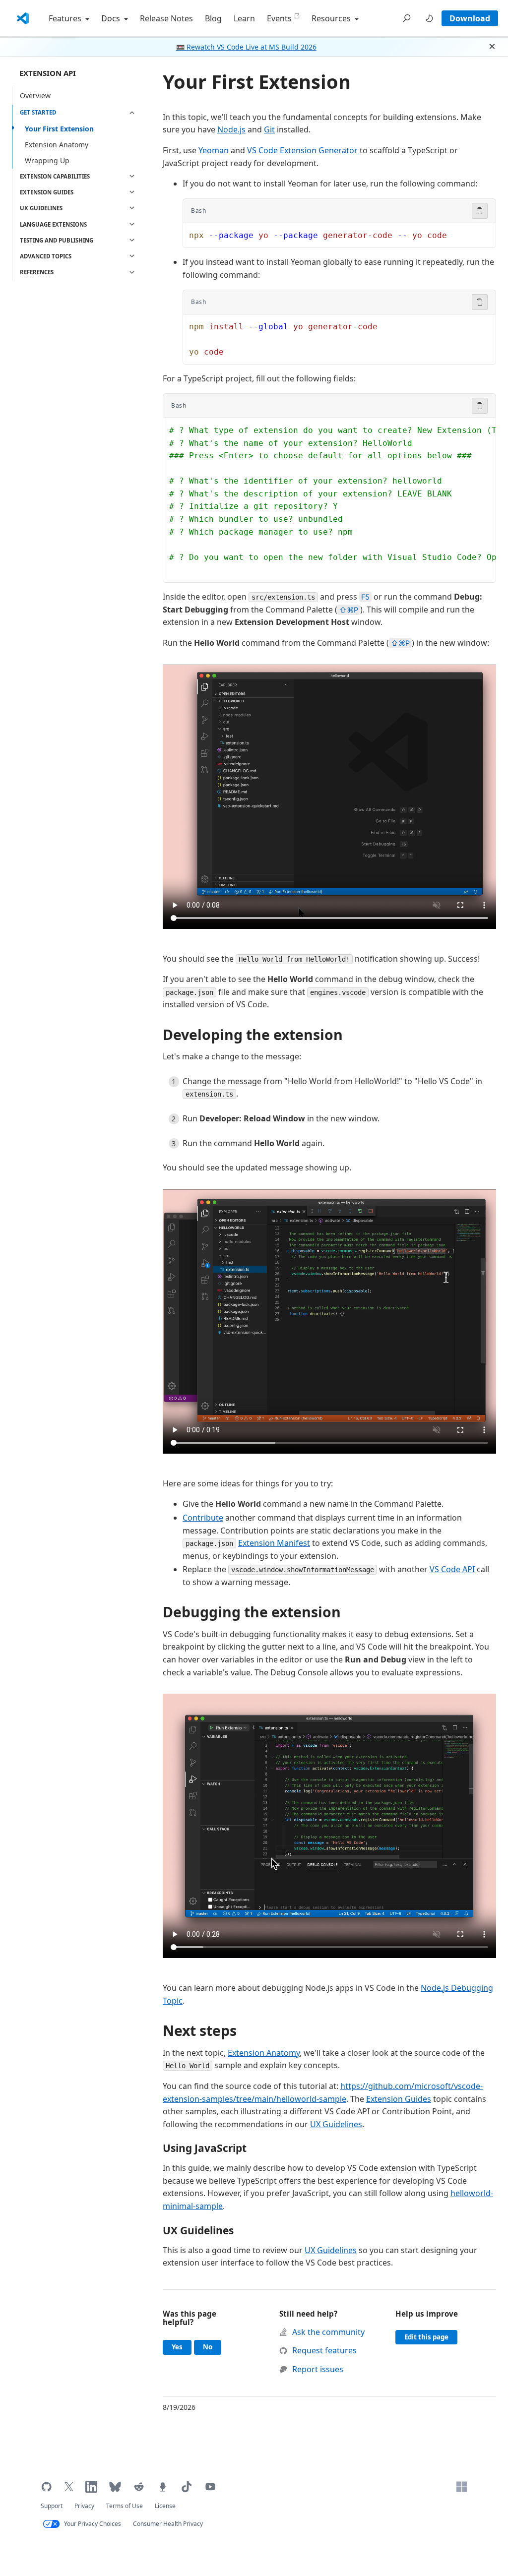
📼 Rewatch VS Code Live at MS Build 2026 (246, 47)
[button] (407, 18)
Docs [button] (112, 18)
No (212, 2347)
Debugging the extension (252, 1612)
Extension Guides (399, 2099)
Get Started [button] (38, 112)
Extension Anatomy (57, 145)
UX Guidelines (336, 2124)
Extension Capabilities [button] (55, 176)
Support (52, 2506)
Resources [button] (332, 18)
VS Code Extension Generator (302, 150)
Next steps (200, 2030)
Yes (182, 2347)
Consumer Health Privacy (168, 2524)
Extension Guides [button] (47, 192)
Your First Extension (59, 129)
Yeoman (214, 150)
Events (279, 18)
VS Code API (452, 1569)
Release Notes (166, 18)
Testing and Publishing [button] (57, 240)
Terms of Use (125, 2506)
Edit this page (426, 2337)
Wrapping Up (47, 160)
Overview (35, 95)
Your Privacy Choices (93, 2524)
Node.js (231, 129)
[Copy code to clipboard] (480, 211)
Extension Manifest (274, 1543)
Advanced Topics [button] (46, 256)
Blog (213, 18)
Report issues (318, 2369)
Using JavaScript (205, 2148)
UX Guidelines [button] (41, 208)
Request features (324, 2350)
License (165, 2506)
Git (269, 129)
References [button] (37, 272)
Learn (244, 18)
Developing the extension (253, 1035)
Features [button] (66, 18)
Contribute (203, 1518)
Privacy (84, 2506)
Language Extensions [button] (53, 224)
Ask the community (328, 2332)
